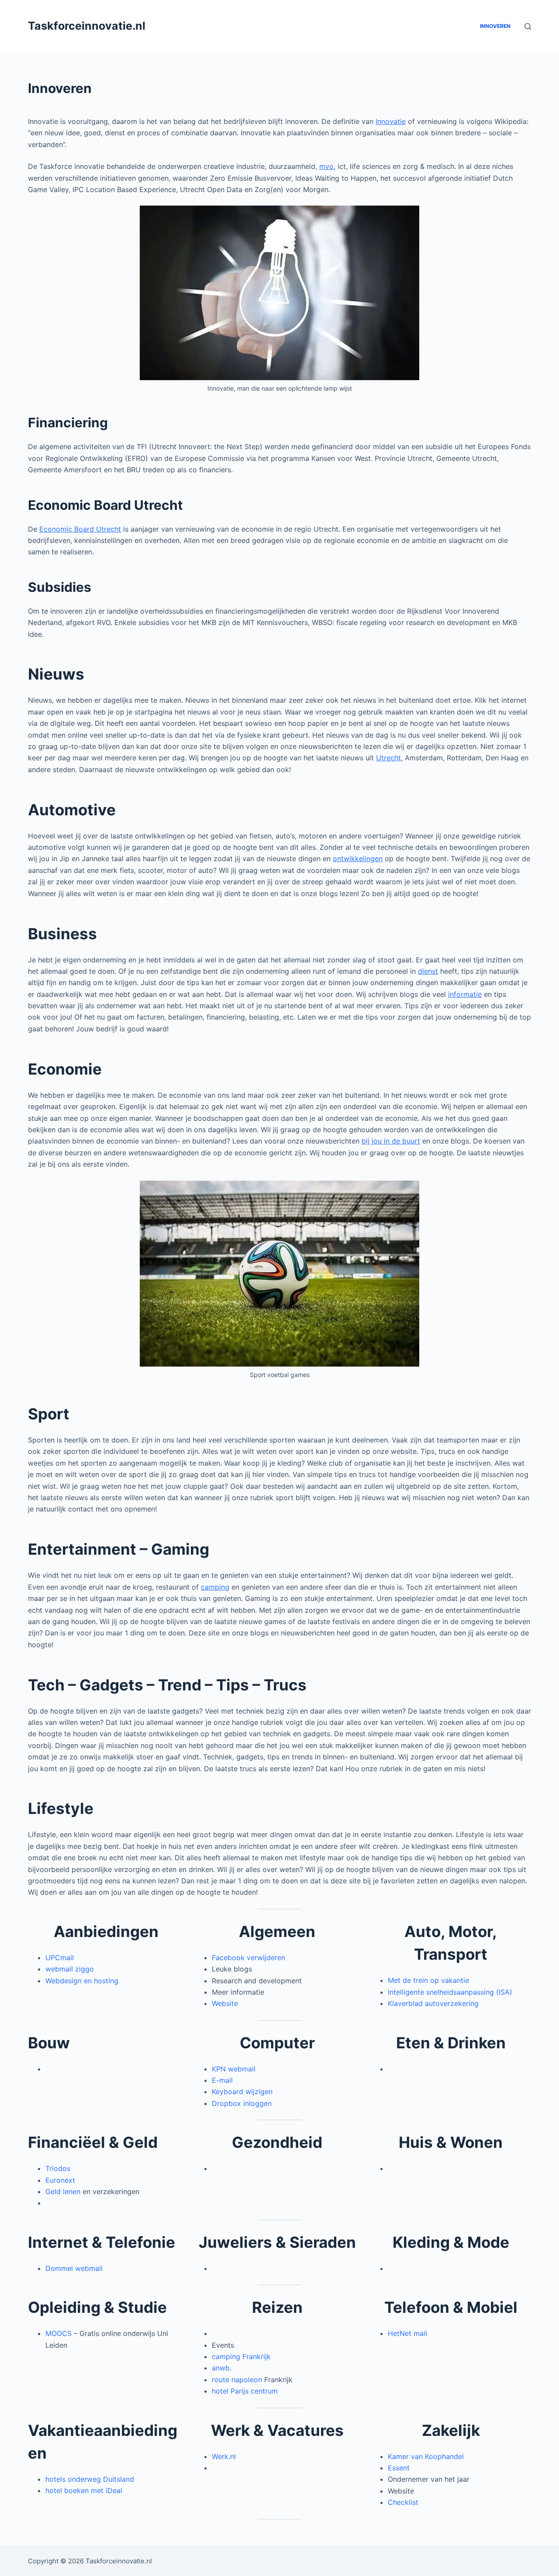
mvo (326, 166)
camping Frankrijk (241, 2356)
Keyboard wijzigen (242, 2092)
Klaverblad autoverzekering (433, 2003)
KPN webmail (234, 2069)
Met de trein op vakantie (428, 1980)
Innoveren (495, 26)
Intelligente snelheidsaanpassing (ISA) (450, 1992)
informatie (465, 994)
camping (215, 1587)
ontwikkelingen (358, 859)
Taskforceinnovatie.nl (87, 26)
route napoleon (237, 2380)
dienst (428, 971)
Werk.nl (224, 2456)
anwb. (222, 2368)
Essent (399, 2468)
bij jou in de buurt (391, 1141)
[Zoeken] (528, 26)
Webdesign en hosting (82, 1981)
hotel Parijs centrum (245, 2391)
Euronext (60, 2180)
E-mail (222, 2080)
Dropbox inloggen (242, 2103)
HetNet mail (407, 2333)
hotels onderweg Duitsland (90, 2479)
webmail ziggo (70, 1969)
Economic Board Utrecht (80, 529)
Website (225, 2003)
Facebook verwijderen (248, 1958)
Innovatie (391, 121)
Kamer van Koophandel (426, 2456)
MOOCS (59, 2333)
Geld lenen (64, 2191)
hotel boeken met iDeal (84, 2490)
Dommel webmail (74, 2268)
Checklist (403, 2502)
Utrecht (388, 758)
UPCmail (60, 1958)
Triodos (58, 2168)
